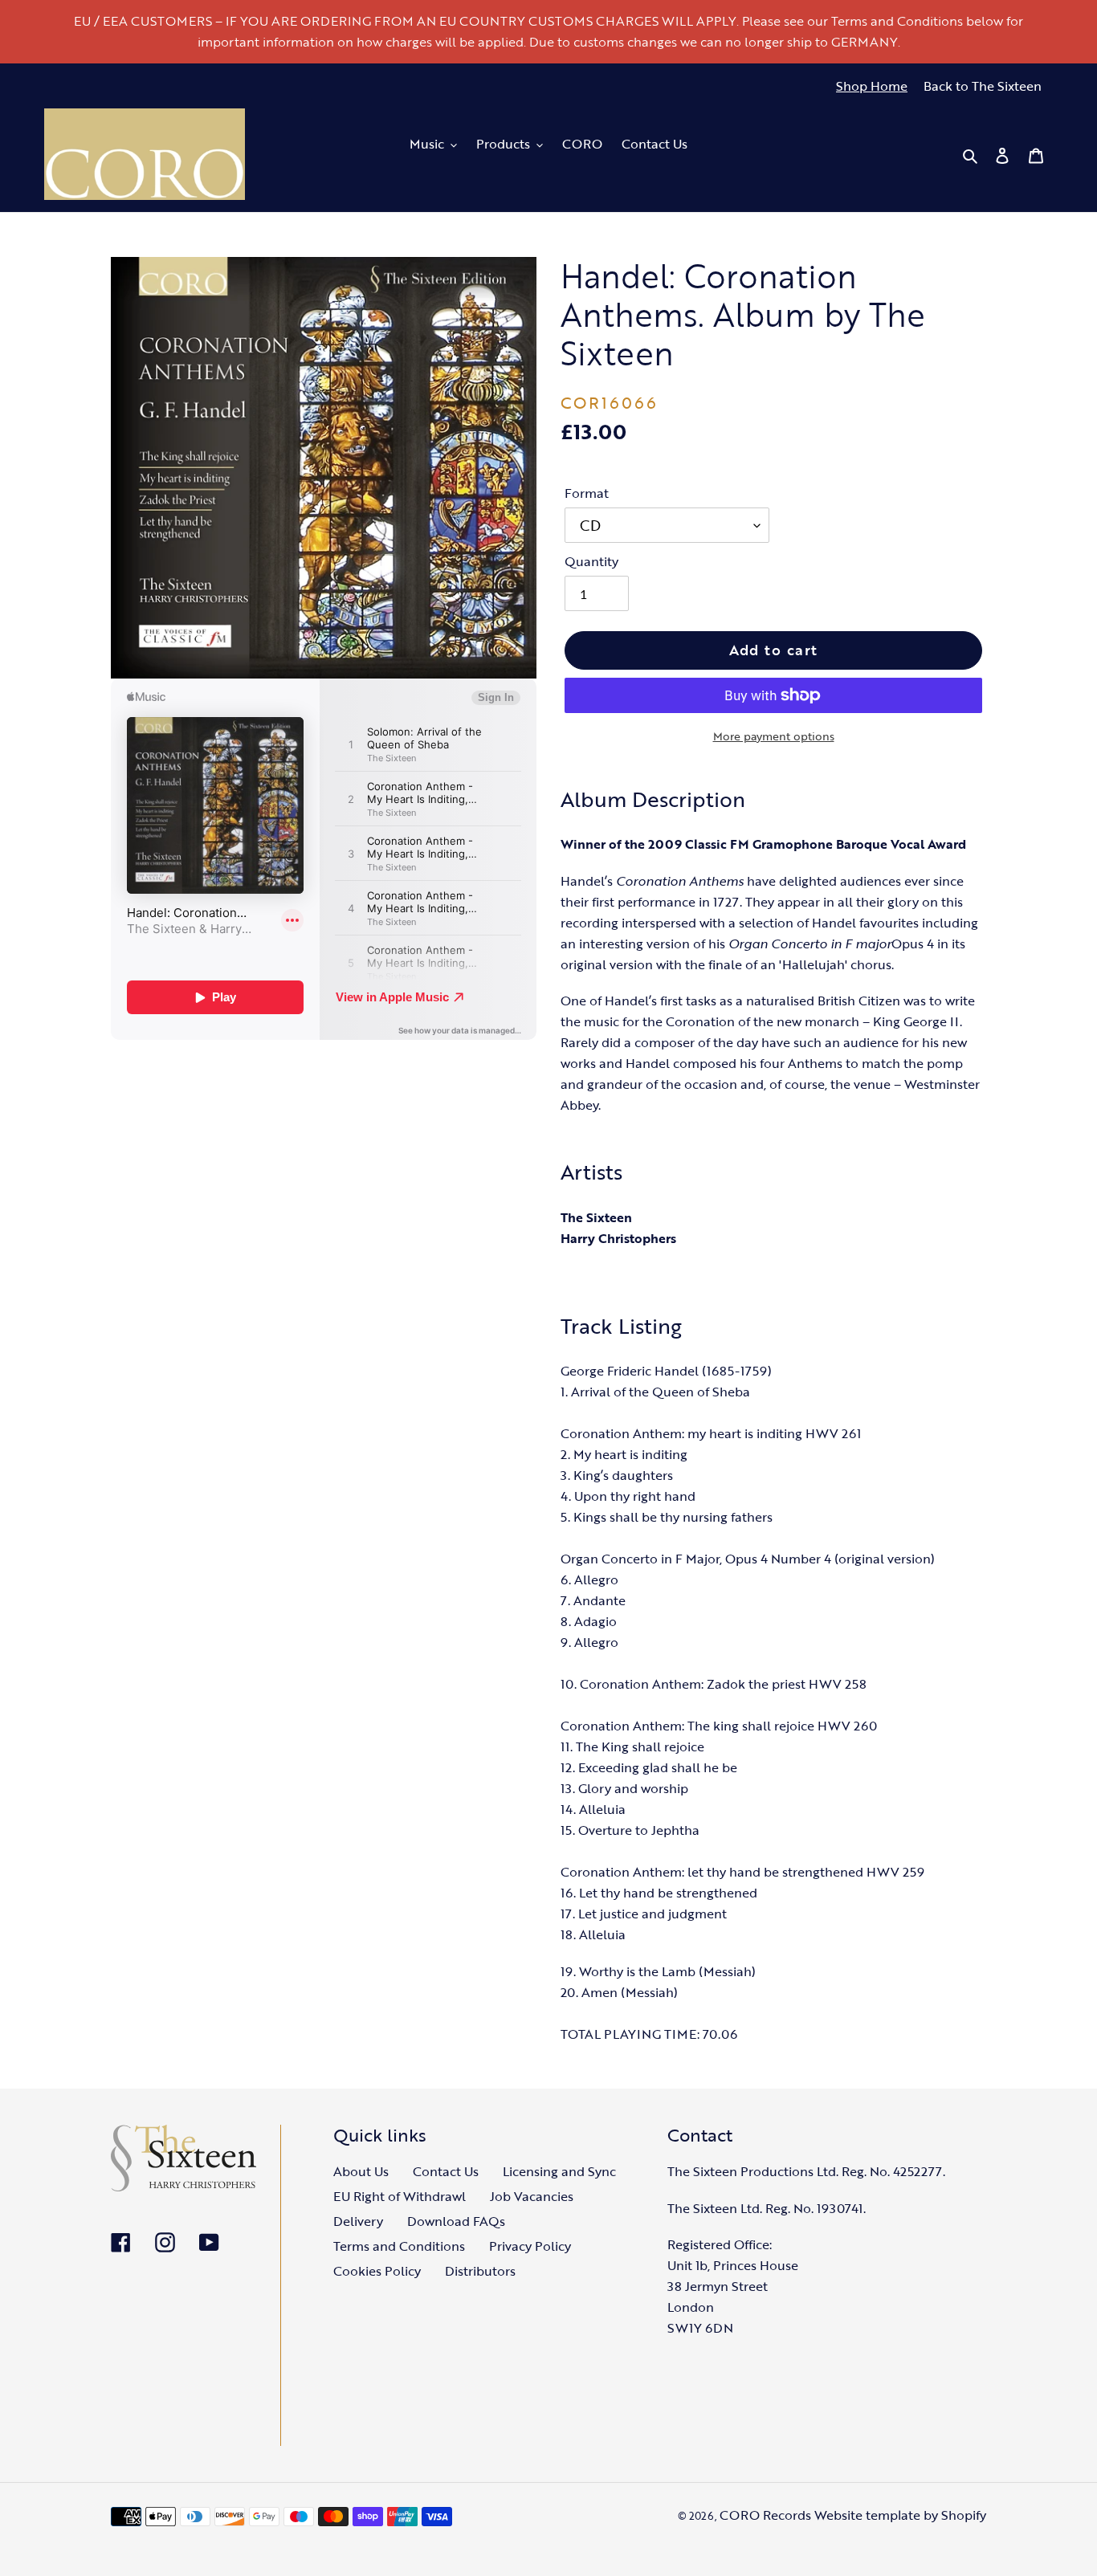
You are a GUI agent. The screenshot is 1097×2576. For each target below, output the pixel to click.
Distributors (480, 2271)
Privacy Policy (530, 2246)
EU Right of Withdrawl (400, 2196)
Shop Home (872, 86)
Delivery (358, 2221)
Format (587, 493)
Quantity (591, 561)
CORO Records (765, 2515)
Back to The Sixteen (983, 86)
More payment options (774, 736)
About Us (361, 2171)
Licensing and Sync (559, 2171)
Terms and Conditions (399, 2246)
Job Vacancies (532, 2196)
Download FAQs (456, 2221)
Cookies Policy (377, 2271)
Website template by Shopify (900, 2515)
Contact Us (446, 2171)
